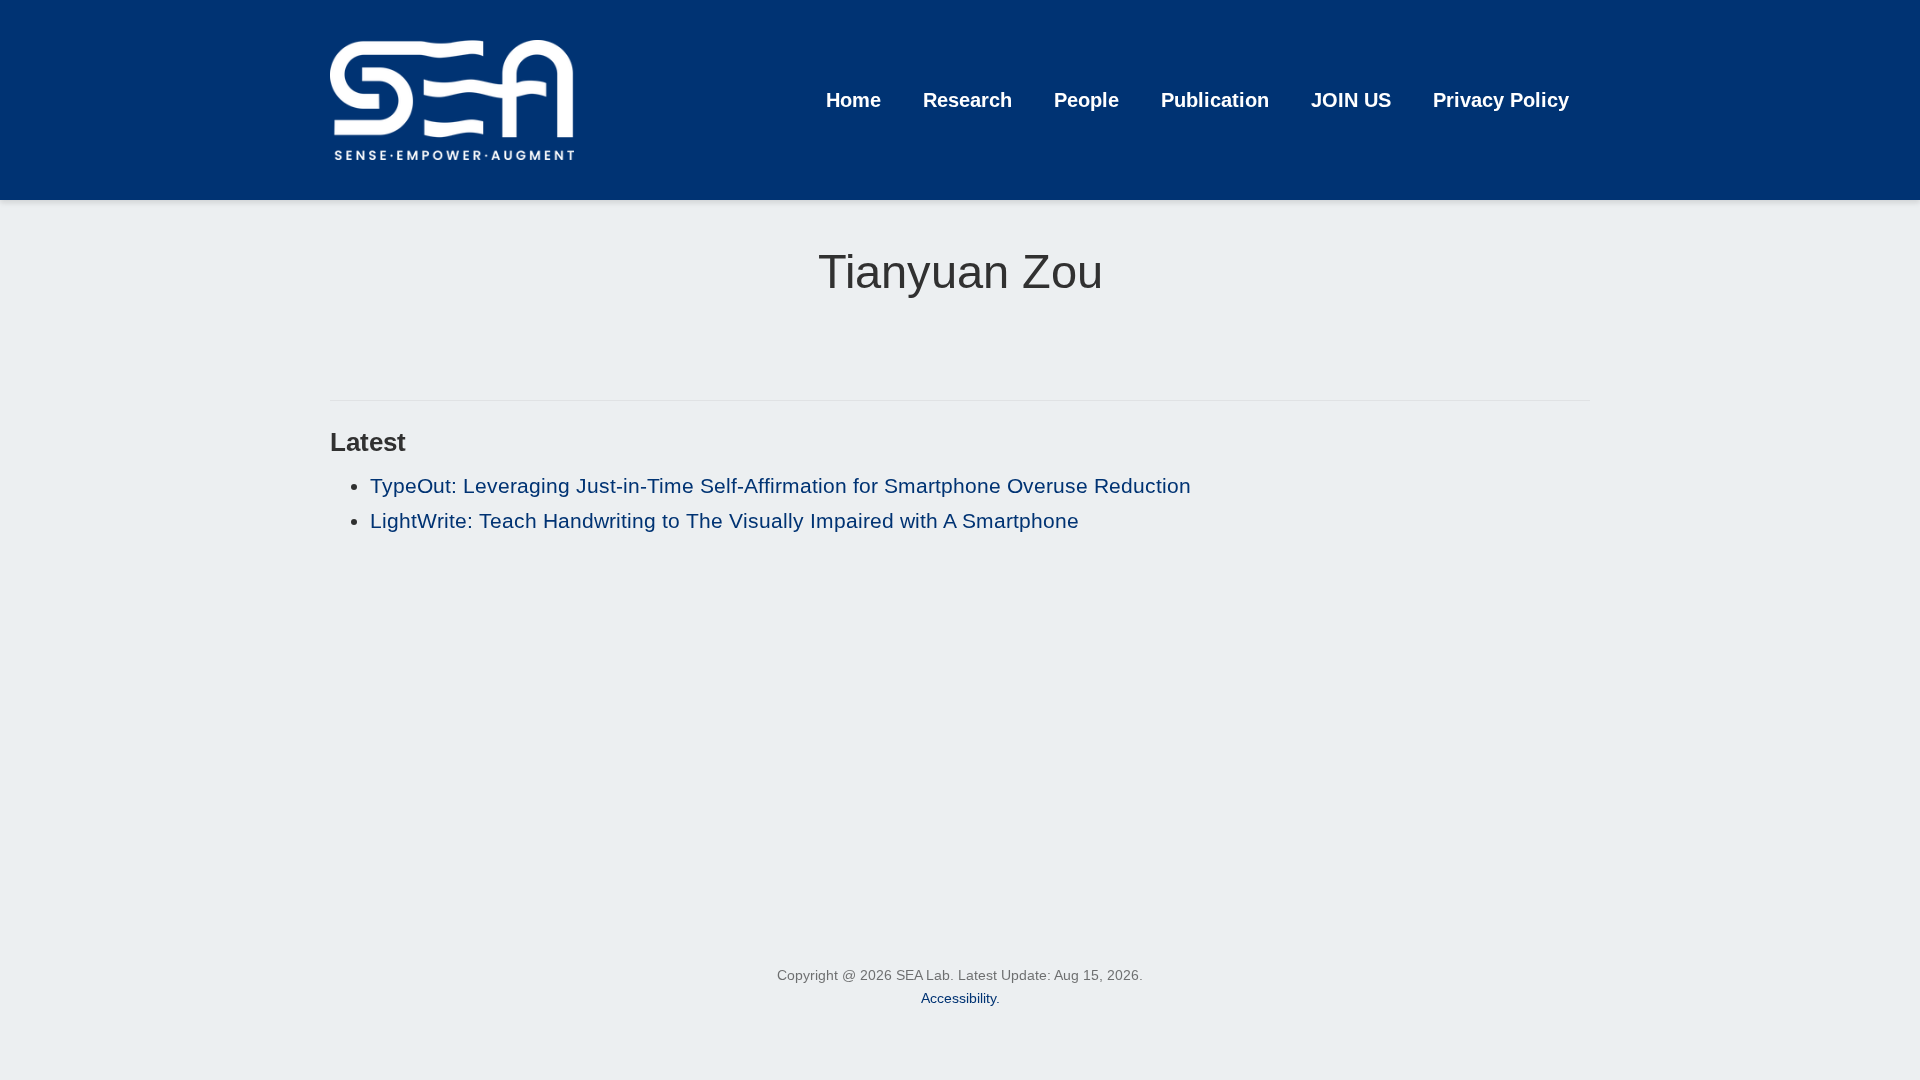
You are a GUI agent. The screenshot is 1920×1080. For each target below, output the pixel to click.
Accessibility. (960, 998)
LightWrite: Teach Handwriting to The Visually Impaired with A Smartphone (724, 520)
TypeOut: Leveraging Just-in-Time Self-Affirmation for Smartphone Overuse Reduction (780, 485)
